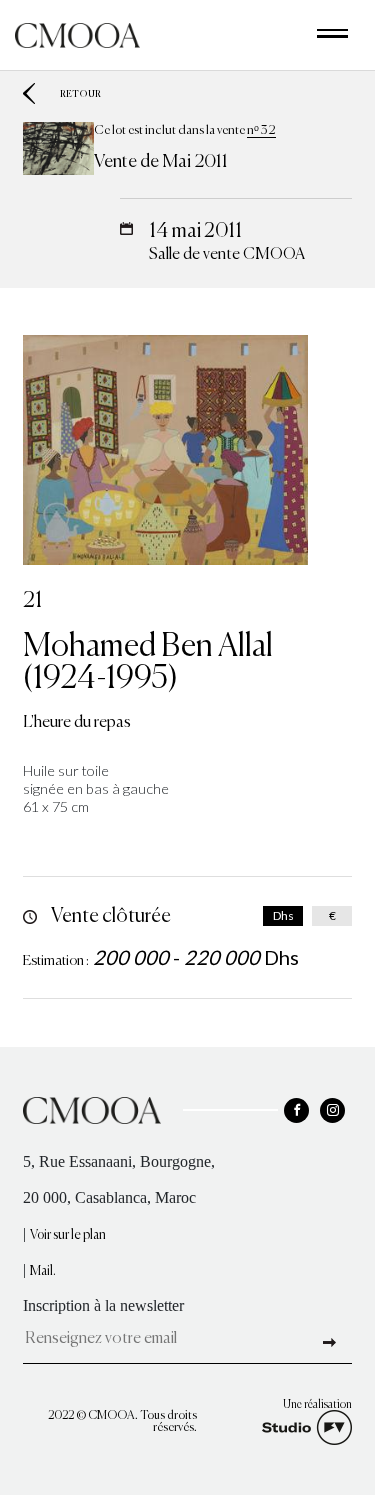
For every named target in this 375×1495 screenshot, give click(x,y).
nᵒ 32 (261, 130)
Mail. (43, 1271)
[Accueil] (77, 33)
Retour (80, 93)
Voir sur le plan (68, 1235)
